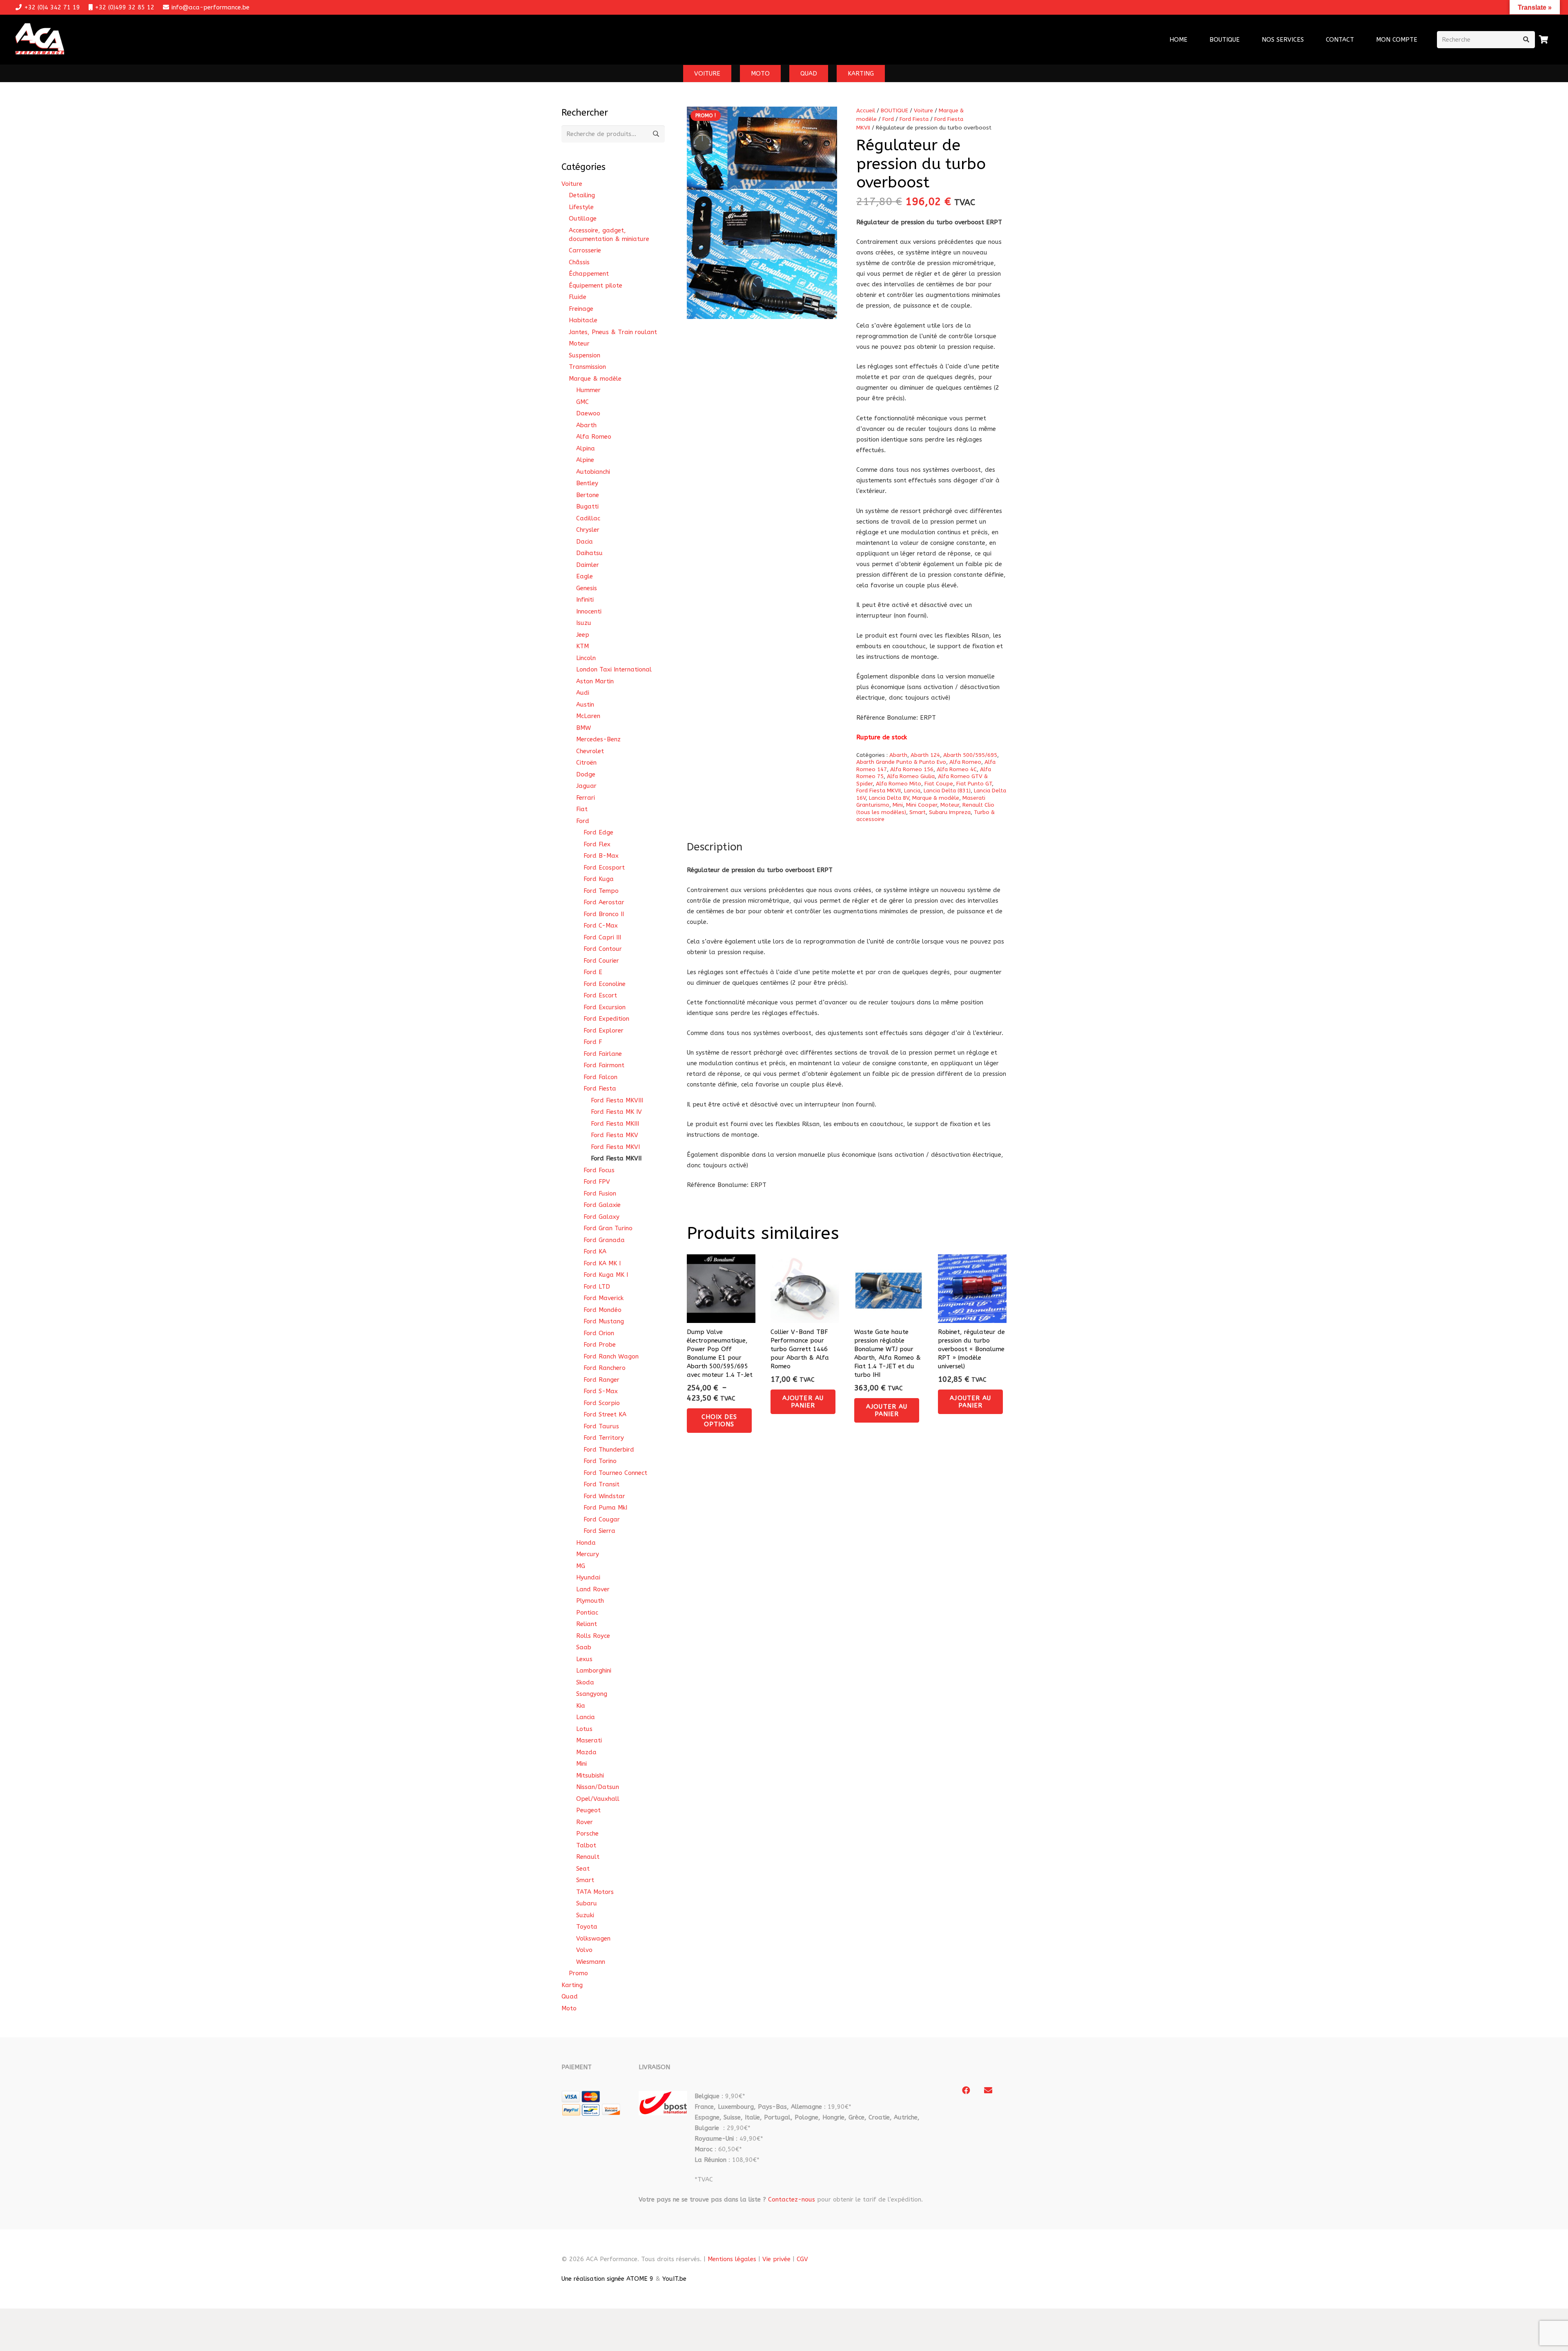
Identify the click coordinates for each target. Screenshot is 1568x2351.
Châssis (579, 262)
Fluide (578, 297)
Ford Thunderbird (609, 1450)
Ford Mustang (604, 1321)
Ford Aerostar (604, 902)
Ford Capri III (602, 937)
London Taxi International (614, 669)
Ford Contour (603, 949)
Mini (898, 805)
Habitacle (583, 320)
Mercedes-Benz (598, 739)
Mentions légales (732, 2259)
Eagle (585, 576)
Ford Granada (604, 1240)
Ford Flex (597, 844)
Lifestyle (581, 207)
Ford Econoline (605, 984)
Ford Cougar (602, 1519)
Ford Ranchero (605, 1368)
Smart (918, 812)
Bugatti (587, 506)
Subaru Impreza (950, 812)
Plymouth (590, 1601)
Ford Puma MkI (605, 1508)
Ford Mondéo (602, 1310)
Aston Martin (595, 681)
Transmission (587, 367)
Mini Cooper (922, 805)
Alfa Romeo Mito (899, 784)
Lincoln (586, 658)
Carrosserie (585, 250)
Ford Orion (599, 1333)
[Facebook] (966, 2090)
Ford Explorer (604, 1031)
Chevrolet (590, 751)
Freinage (581, 309)
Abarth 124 (925, 755)
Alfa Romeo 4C (957, 770)
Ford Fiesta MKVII (879, 791)
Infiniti (585, 600)
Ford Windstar (604, 1496)
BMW (584, 728)
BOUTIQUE (894, 111)
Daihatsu (589, 553)
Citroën (586, 763)
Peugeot (588, 1810)
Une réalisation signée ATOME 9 (607, 2279)
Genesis (587, 588)
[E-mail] (988, 2090)
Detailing (582, 195)
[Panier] (1544, 40)
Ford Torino (600, 1461)
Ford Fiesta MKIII (615, 1124)
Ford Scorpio (602, 1403)
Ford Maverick (604, 1298)
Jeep (583, 635)
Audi (583, 693)
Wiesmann (591, 1962)
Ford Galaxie (602, 1205)
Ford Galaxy (601, 1217)
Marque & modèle (936, 798)
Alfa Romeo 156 (912, 770)
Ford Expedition (606, 1019)
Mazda (586, 1752)
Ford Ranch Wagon (611, 1356)
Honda (586, 1543)
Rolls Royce (593, 1636)
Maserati (589, 1740)
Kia (581, 1706)
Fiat (582, 809)
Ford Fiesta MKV (615, 1135)
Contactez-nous (792, 2199)
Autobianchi (593, 472)
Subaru (587, 1903)
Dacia (585, 542)
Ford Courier (601, 961)
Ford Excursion (605, 1007)
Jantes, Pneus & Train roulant (613, 332)
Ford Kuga (599, 879)
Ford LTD (597, 1287)
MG (581, 1566)
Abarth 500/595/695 (970, 755)
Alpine (585, 460)
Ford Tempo (601, 891)
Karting (572, 1985)
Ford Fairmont (604, 1065)
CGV (802, 2259)
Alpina (586, 448)
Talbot (586, 1845)
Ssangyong (592, 1694)
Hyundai (588, 1577)
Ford (888, 119)
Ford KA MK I (602, 1263)
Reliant (587, 1624)
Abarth (898, 755)
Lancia (912, 791)
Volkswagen (593, 1938)
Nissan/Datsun (598, 1787)
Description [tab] (715, 847)
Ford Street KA (605, 1414)
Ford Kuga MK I (606, 1275)
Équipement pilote (596, 286)
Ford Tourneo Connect (615, 1473)
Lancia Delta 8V (889, 798)
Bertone (588, 495)
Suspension (585, 355)
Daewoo (588, 413)
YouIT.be (674, 2279)
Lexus (584, 1659)
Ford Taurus (601, 1426)
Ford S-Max (601, 1391)
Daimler (588, 565)
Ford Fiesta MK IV (616, 1112)
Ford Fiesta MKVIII (617, 1100)
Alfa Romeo (965, 762)
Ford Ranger (601, 1380)
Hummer (588, 390)
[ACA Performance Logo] (40, 40)
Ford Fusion (600, 1193)
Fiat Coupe (939, 784)
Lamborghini (594, 1671)
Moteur (950, 805)
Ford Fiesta (914, 119)
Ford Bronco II (604, 914)
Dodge (586, 774)
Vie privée (776, 2259)
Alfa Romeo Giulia (911, 776)
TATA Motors (595, 1892)
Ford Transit (601, 1484)
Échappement (589, 274)
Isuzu (584, 623)
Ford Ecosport (604, 868)
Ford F (593, 1042)
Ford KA (595, 1251)
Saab (584, 1647)
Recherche (656, 134)
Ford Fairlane (603, 1054)
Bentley (587, 483)
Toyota (587, 1927)
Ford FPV (597, 1182)
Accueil (866, 111)
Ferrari (586, 798)
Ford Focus (599, 1170)
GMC (582, 402)
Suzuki (585, 1915)
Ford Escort (600, 995)
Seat (583, 1869)
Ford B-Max (601, 856)
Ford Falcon (600, 1077)
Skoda (585, 1682)
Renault (588, 1857)
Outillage (583, 219)
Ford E (593, 972)
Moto (569, 2008)
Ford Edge (598, 832)
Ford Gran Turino (608, 1228)
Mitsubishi (590, 1776)
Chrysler (588, 530)
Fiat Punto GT (974, 784)
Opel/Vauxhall (598, 1799)
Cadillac (588, 518)
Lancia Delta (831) (947, 791)
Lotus (584, 1729)
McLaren (588, 716)
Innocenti (589, 611)
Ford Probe (600, 1345)
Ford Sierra (599, 1531)
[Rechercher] (1526, 40)
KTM (582, 646)
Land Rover (593, 1589)
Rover (585, 1822)
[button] (1309, 40)
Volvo (584, 1950)
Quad (570, 1996)
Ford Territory (604, 1438)
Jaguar (586, 786)
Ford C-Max (601, 926)
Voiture (923, 111)
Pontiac (587, 1613)
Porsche (587, 1834)
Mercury (588, 1554)
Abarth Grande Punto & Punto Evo (901, 762)
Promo (578, 1973)
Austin (585, 705)
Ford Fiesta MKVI (615, 1147)
